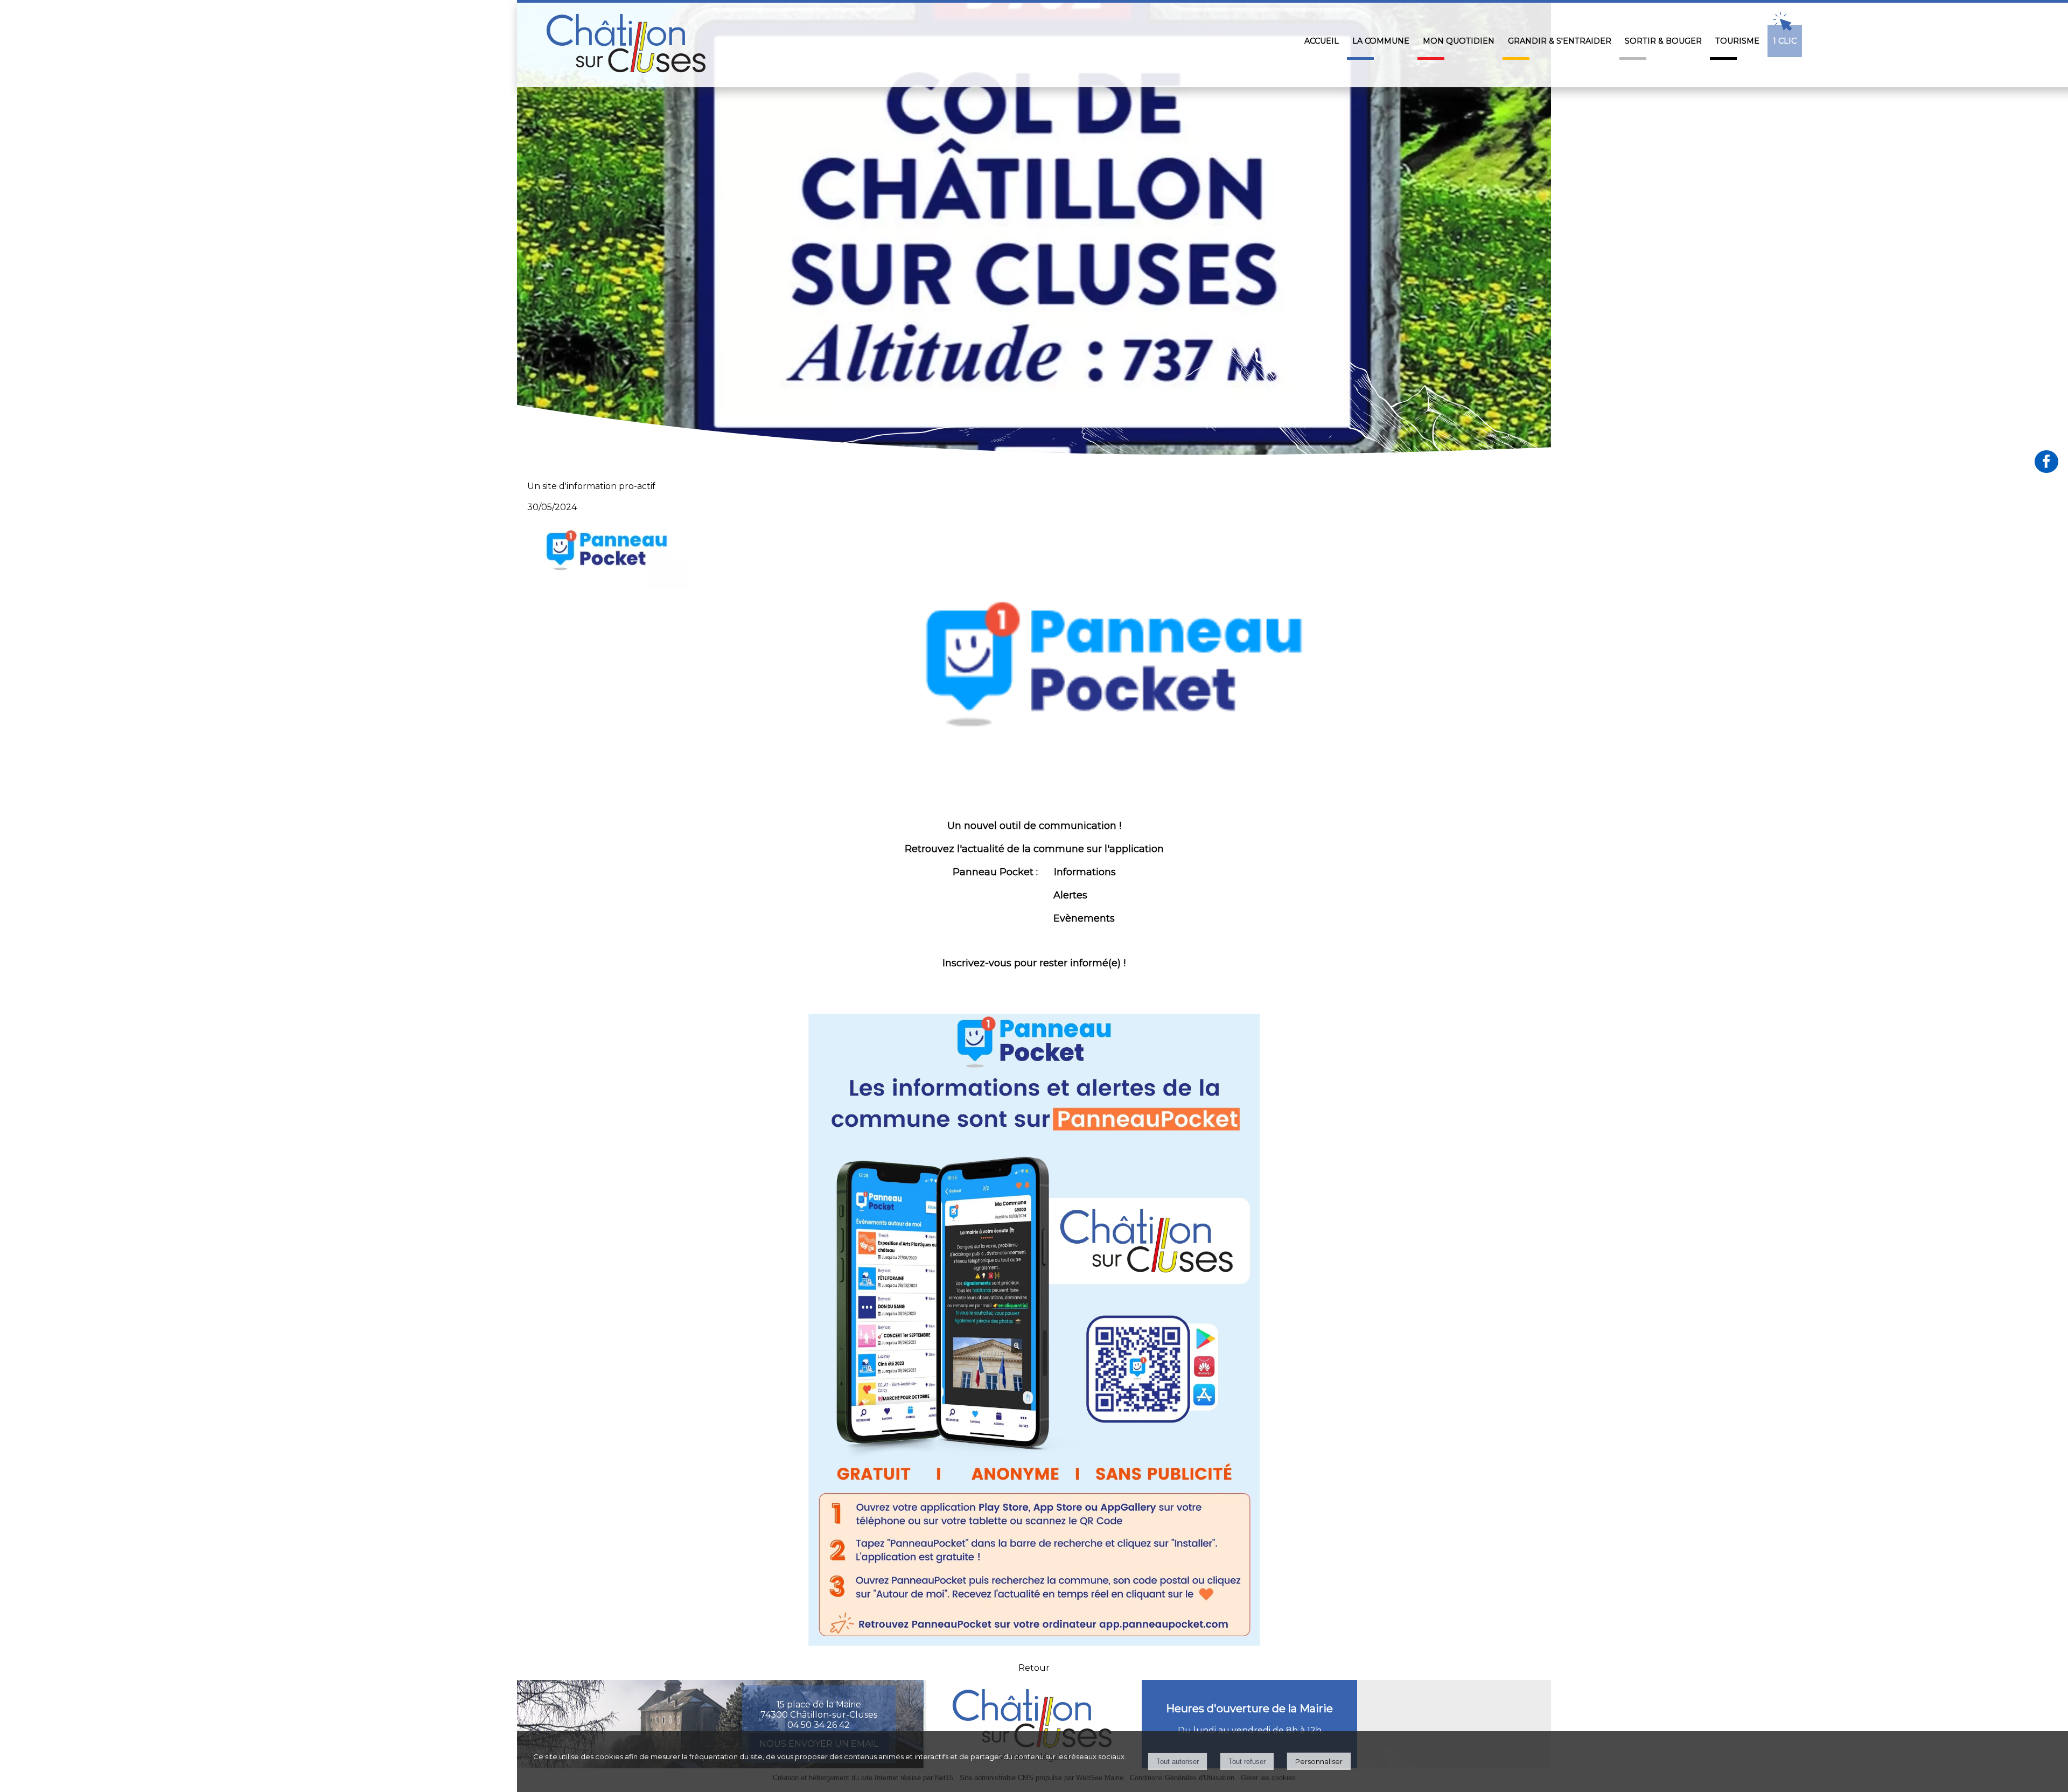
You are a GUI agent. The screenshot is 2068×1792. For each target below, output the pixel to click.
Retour (1034, 1668)
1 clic (1785, 41)
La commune (1381, 41)
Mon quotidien (1459, 41)
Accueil (1322, 41)
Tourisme (1737, 41)
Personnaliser (1319, 1761)
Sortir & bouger (1663, 41)
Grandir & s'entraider (1560, 41)
